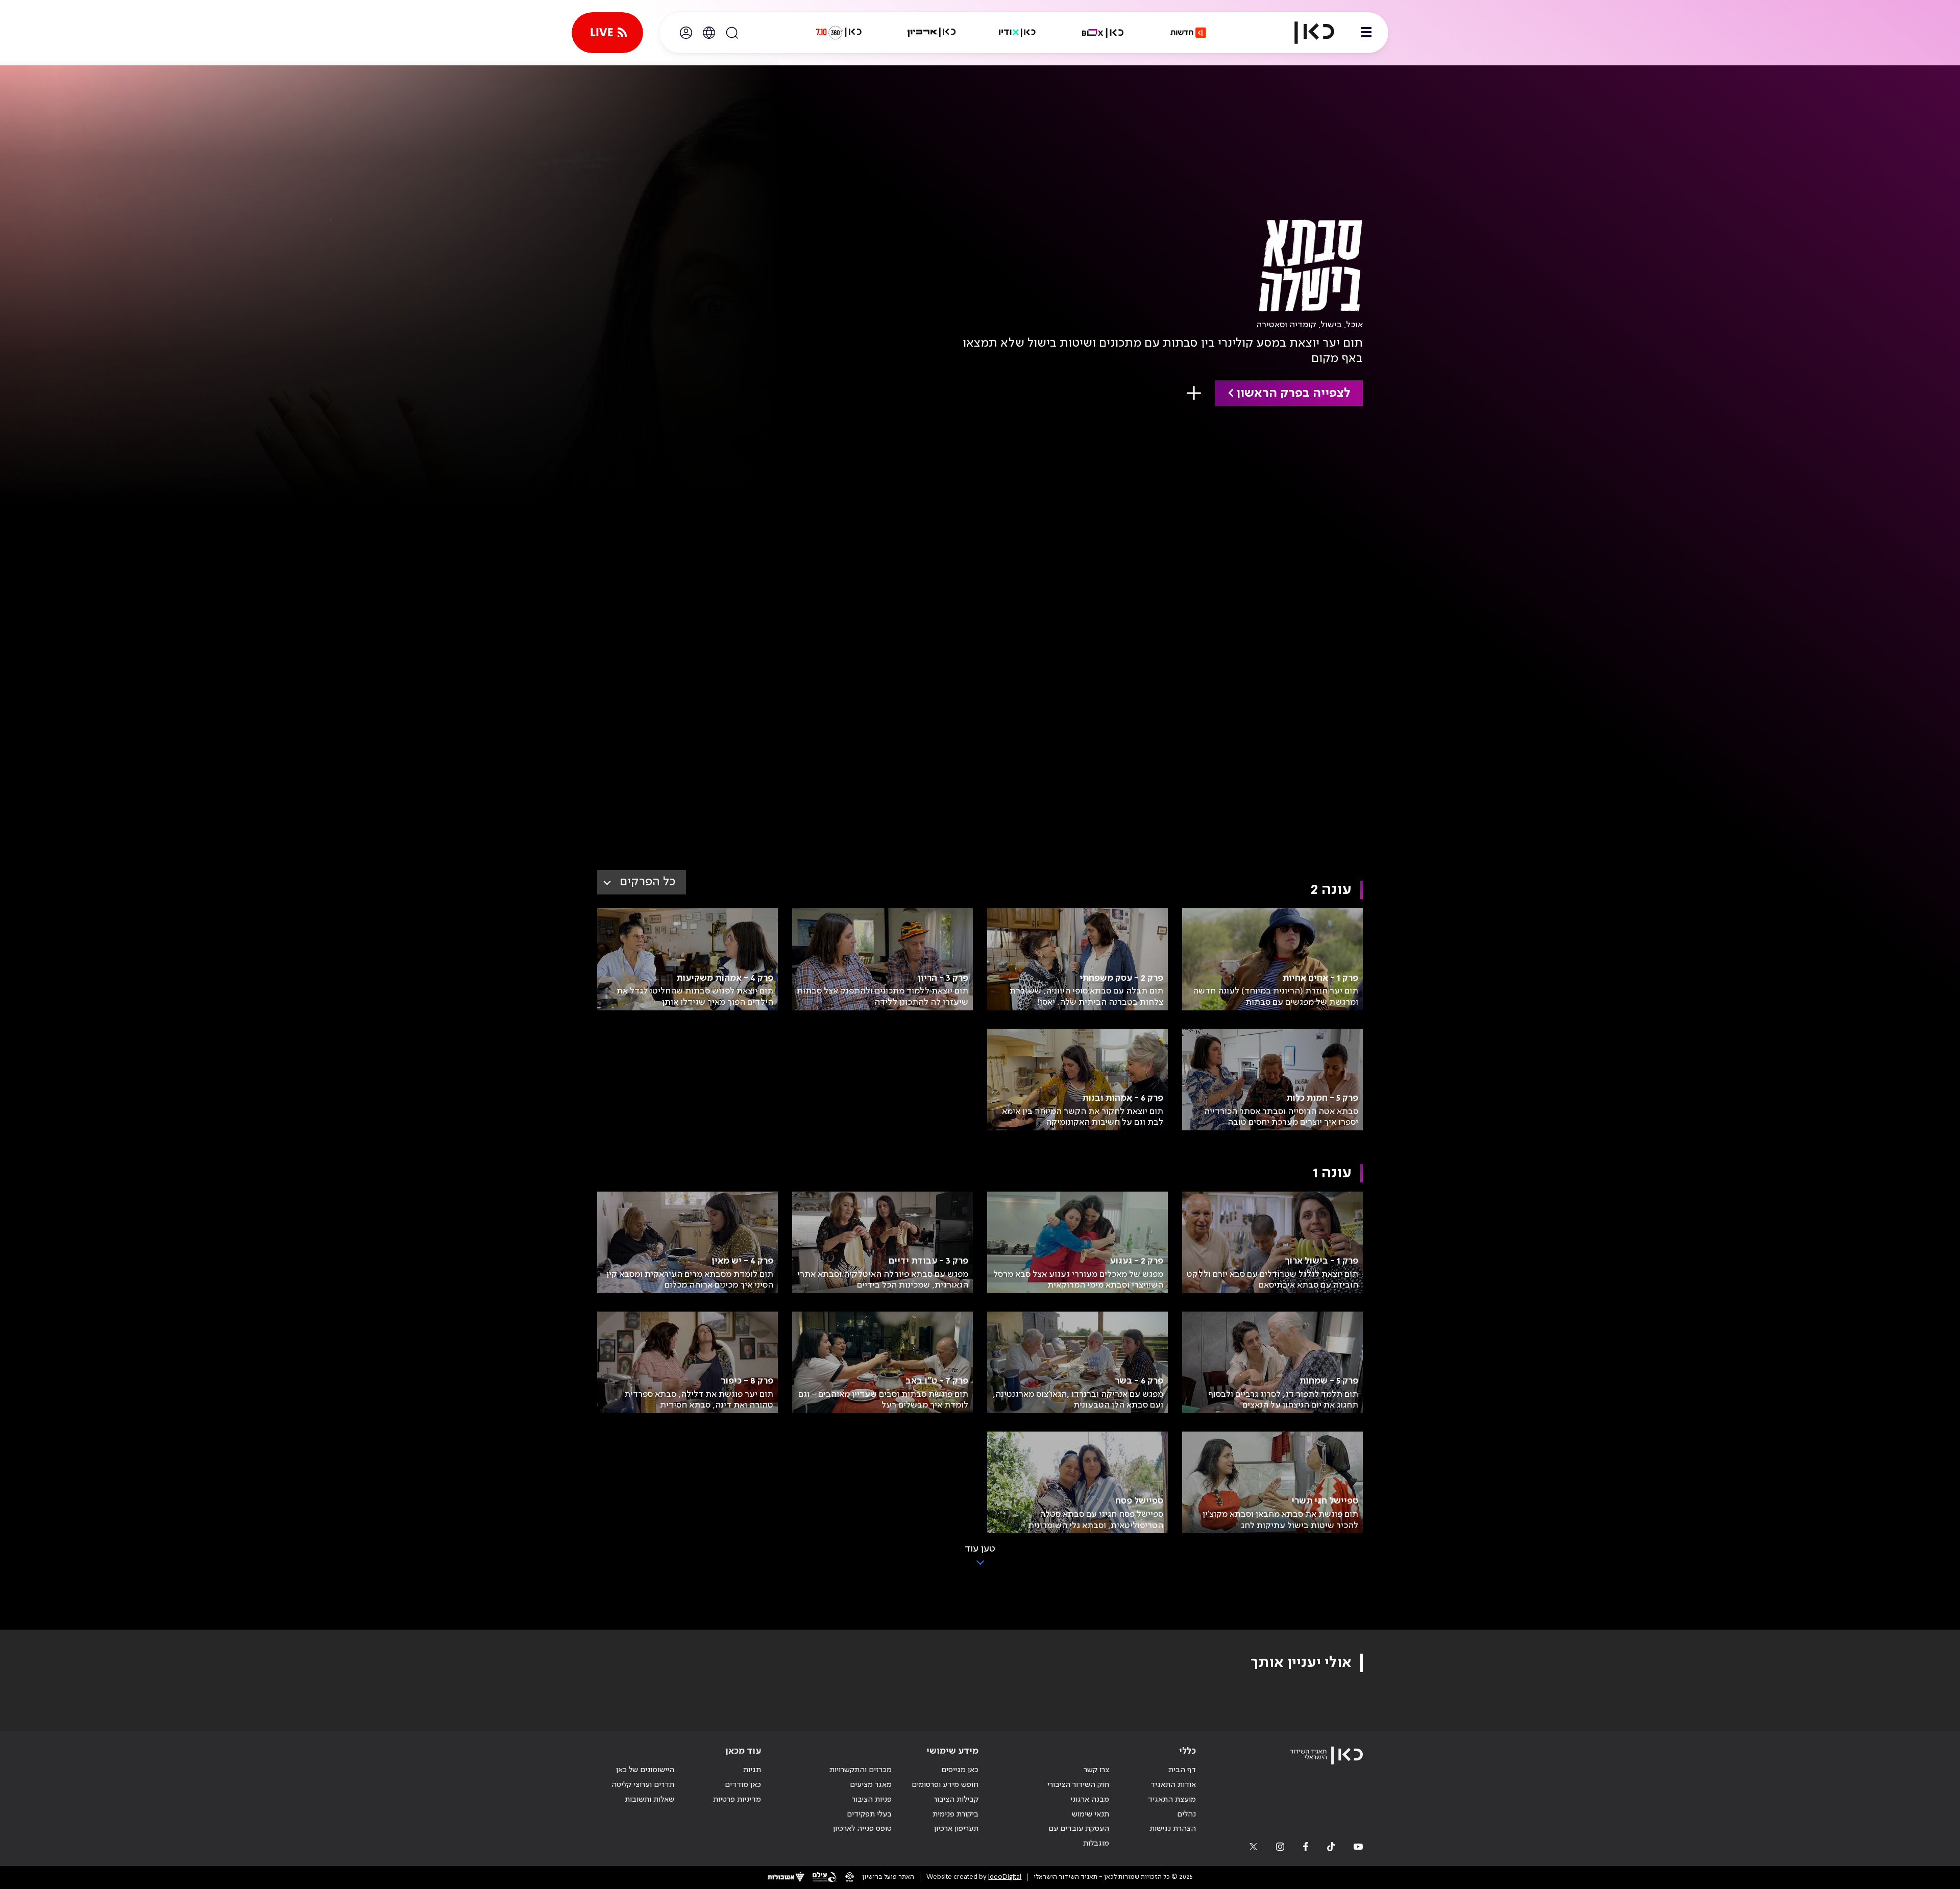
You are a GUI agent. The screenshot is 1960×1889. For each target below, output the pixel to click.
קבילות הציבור (956, 1800)
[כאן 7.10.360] (839, 33)
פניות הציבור (872, 1800)
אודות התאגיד (1173, 1785)
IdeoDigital (1005, 1877)
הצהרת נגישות (1173, 1829)
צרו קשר (1096, 1770)
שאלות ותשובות (650, 1800)
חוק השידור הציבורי (1078, 1785)
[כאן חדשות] (1188, 33)
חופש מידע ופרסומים (945, 1785)
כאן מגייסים (960, 1770)
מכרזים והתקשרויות (861, 1770)
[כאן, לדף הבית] (1306, 33)
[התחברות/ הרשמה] (686, 33)
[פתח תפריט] (1366, 33)
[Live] (607, 33)
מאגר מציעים (871, 1785)
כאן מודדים (743, 1785)
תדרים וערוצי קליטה (643, 1785)
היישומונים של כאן (645, 1770)
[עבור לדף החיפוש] (732, 33)
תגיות (752, 1770)
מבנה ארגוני (1090, 1800)
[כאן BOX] (1103, 33)
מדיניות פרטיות (737, 1800)
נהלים (1186, 1814)
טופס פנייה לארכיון (862, 1829)
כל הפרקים (647, 882)
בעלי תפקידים (869, 1814)
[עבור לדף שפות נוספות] (709, 33)
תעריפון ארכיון (956, 1829)
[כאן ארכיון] (932, 33)
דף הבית (1182, 1770)
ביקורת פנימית (955, 1814)
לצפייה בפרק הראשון (1293, 393)
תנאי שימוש (1091, 1814)
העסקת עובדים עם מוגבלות (1079, 1836)
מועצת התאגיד (1172, 1800)
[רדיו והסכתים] (1017, 33)
